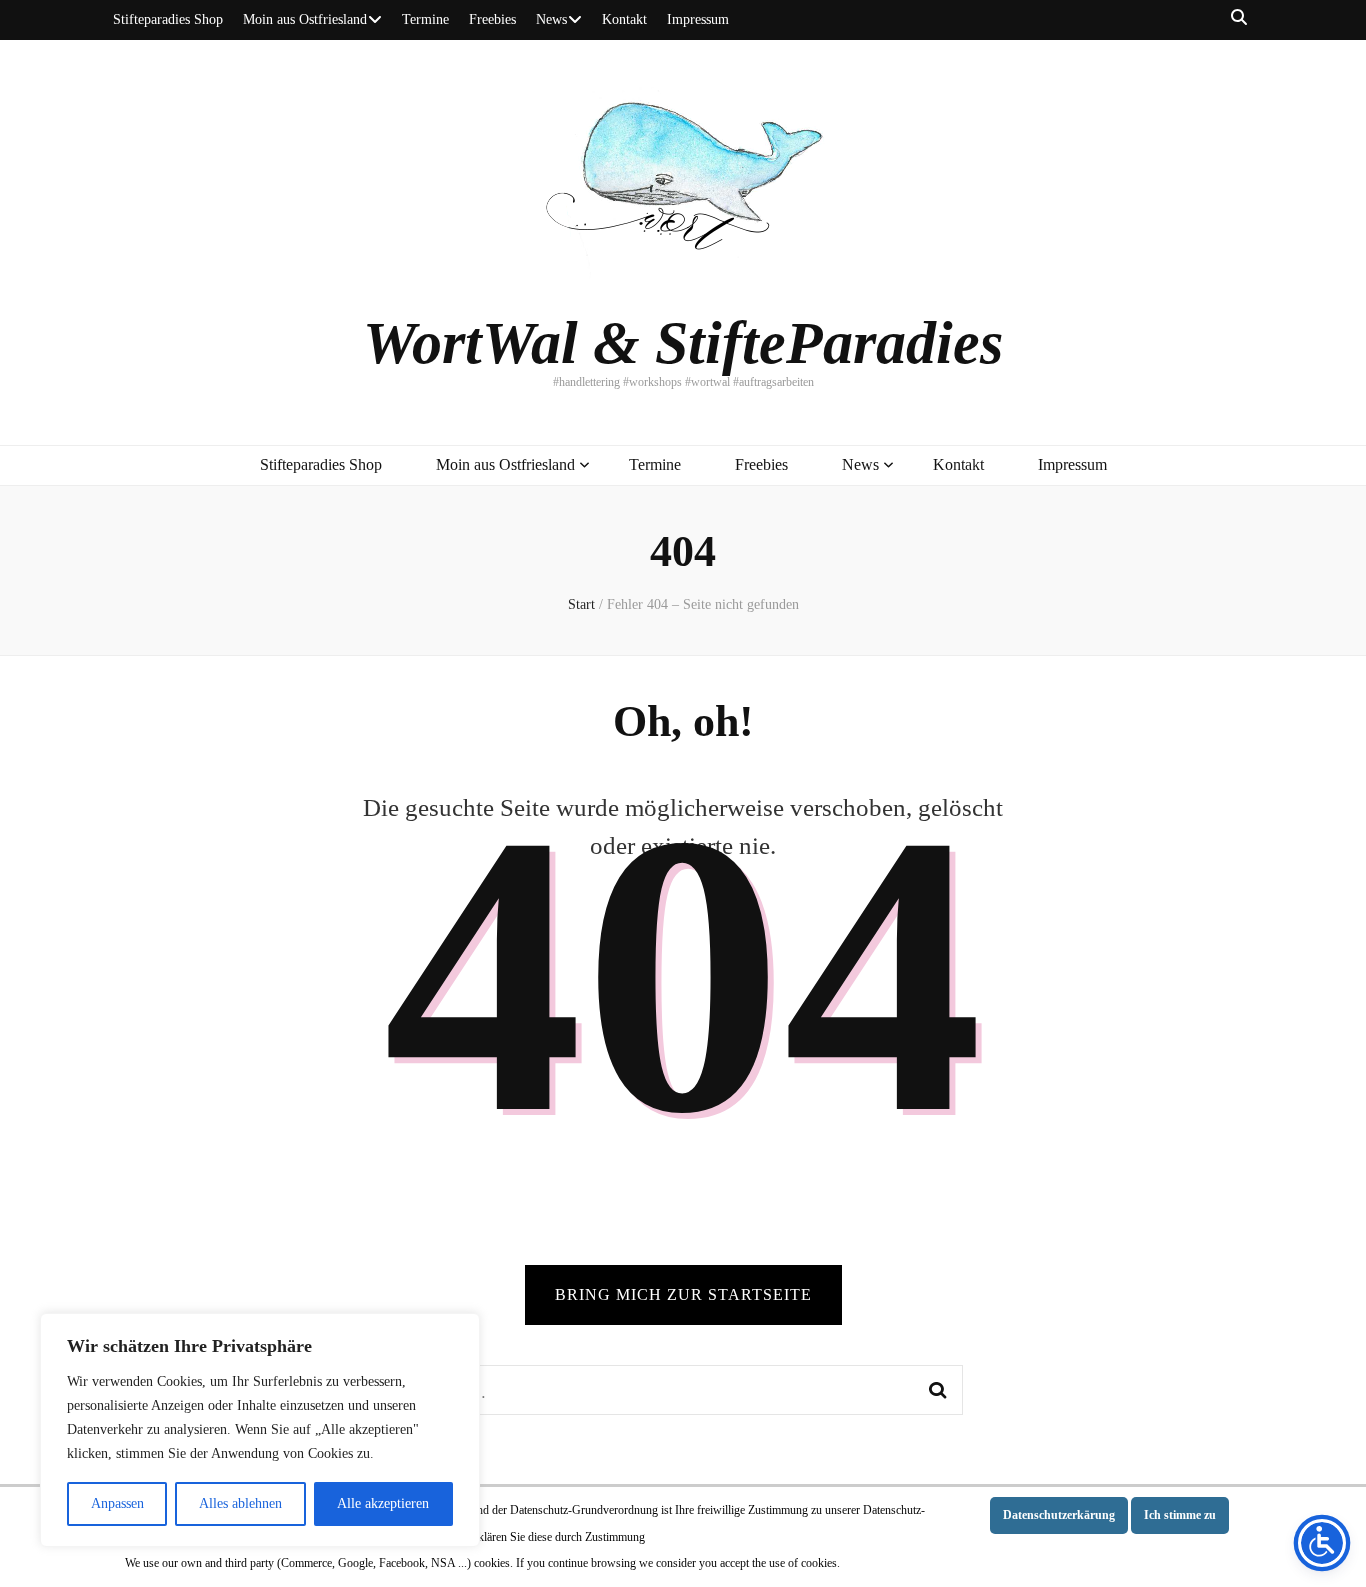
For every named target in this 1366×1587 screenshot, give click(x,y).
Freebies (492, 19)
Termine (425, 19)
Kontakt (624, 19)
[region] (260, 1430)
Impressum (698, 19)
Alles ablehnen (240, 1503)
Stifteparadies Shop (168, 19)
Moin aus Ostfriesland (305, 19)
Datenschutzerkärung (1059, 1515)
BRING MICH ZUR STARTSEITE (683, 1294)
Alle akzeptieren (383, 1503)
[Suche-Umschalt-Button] (1239, 18)
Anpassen (117, 1503)
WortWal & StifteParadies (683, 343)
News (551, 19)
